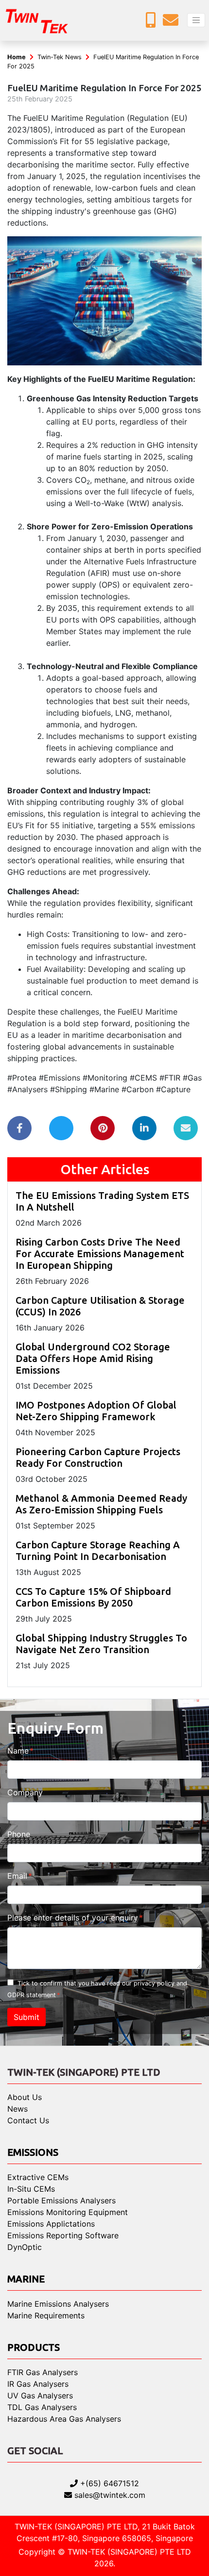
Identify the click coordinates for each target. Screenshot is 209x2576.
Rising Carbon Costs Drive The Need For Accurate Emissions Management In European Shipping (100, 1254)
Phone (19, 1834)
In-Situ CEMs (31, 2189)
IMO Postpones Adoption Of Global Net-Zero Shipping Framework (96, 1411)
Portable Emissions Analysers (61, 2200)
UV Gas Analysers (40, 2396)
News (17, 2109)
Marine (26, 2279)
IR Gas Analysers (38, 2384)
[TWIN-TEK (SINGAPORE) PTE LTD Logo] (44, 20)
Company (25, 1792)
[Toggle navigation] (196, 20)
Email (17, 1876)
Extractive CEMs (38, 2177)
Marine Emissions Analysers (58, 2304)
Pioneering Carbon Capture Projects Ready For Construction (98, 1457)
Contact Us (28, 2120)
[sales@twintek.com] (173, 23)
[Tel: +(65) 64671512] (153, 23)
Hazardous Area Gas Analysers (64, 2419)
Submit (26, 2017)
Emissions (33, 2152)
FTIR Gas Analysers (43, 2372)
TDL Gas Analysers (42, 2407)
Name (18, 1751)
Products (34, 2347)
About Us (25, 2097)
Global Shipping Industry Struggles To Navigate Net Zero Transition (101, 1644)
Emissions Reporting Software (63, 2235)
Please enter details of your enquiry (73, 1918)
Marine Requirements (46, 2315)
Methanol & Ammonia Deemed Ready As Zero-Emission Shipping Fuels (101, 1504)
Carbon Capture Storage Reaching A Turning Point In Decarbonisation (98, 1551)
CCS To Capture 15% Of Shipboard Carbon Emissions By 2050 (93, 1597)
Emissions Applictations (51, 2224)
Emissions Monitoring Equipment (68, 2212)
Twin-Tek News (60, 57)
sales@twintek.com (109, 2495)
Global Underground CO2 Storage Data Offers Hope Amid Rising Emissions (93, 1358)
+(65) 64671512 (108, 2483)
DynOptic (25, 2247)
